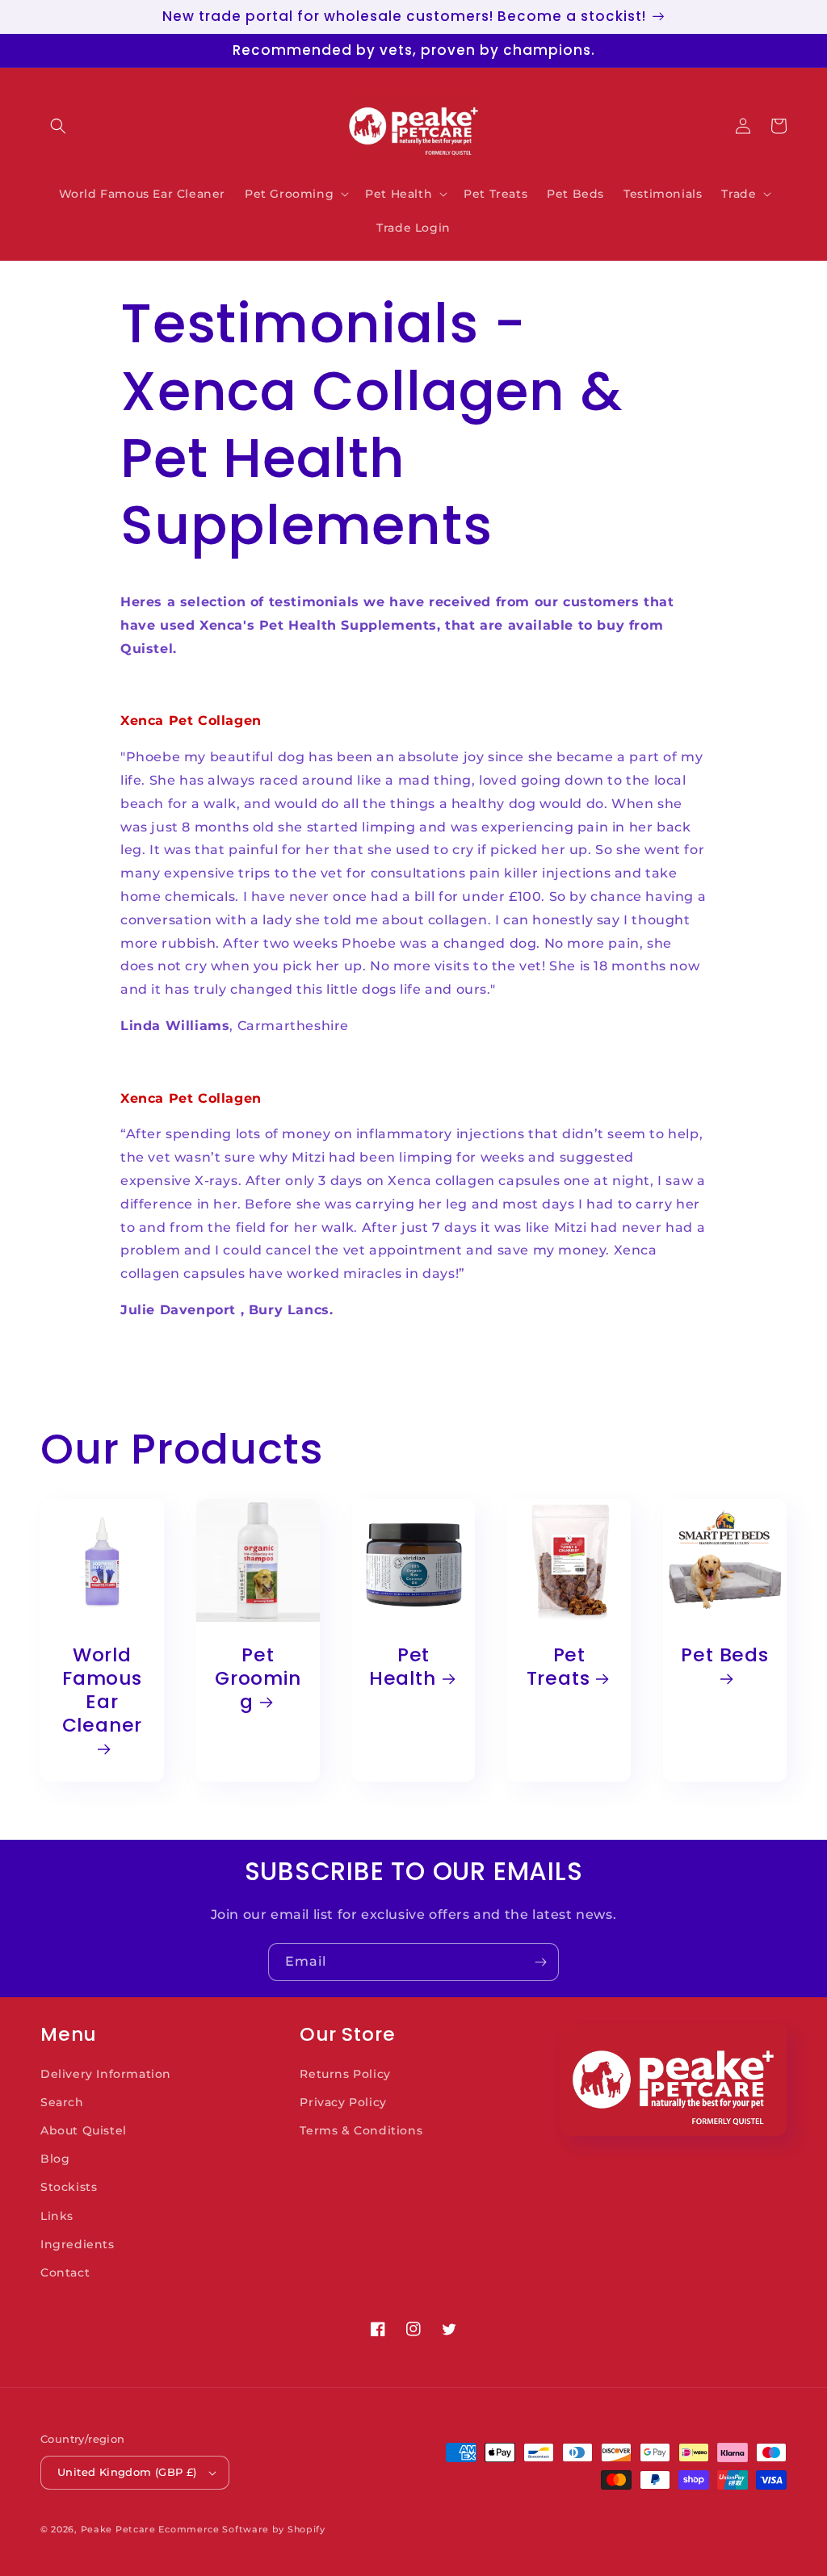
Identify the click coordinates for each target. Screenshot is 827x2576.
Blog (55, 2159)
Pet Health (403, 1667)
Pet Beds (724, 1656)
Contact (65, 2272)
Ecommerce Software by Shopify (241, 2529)
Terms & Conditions (361, 2130)
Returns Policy (345, 2074)
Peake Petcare (118, 2529)
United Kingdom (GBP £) (127, 2472)
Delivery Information (106, 2074)
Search (62, 2102)
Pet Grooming (258, 1678)
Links (57, 2216)
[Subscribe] (540, 1962)
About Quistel (84, 2130)
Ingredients (78, 2244)
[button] (58, 126)
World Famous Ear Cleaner (102, 1690)
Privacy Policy (343, 2102)
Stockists (69, 2187)
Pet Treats (558, 1667)
